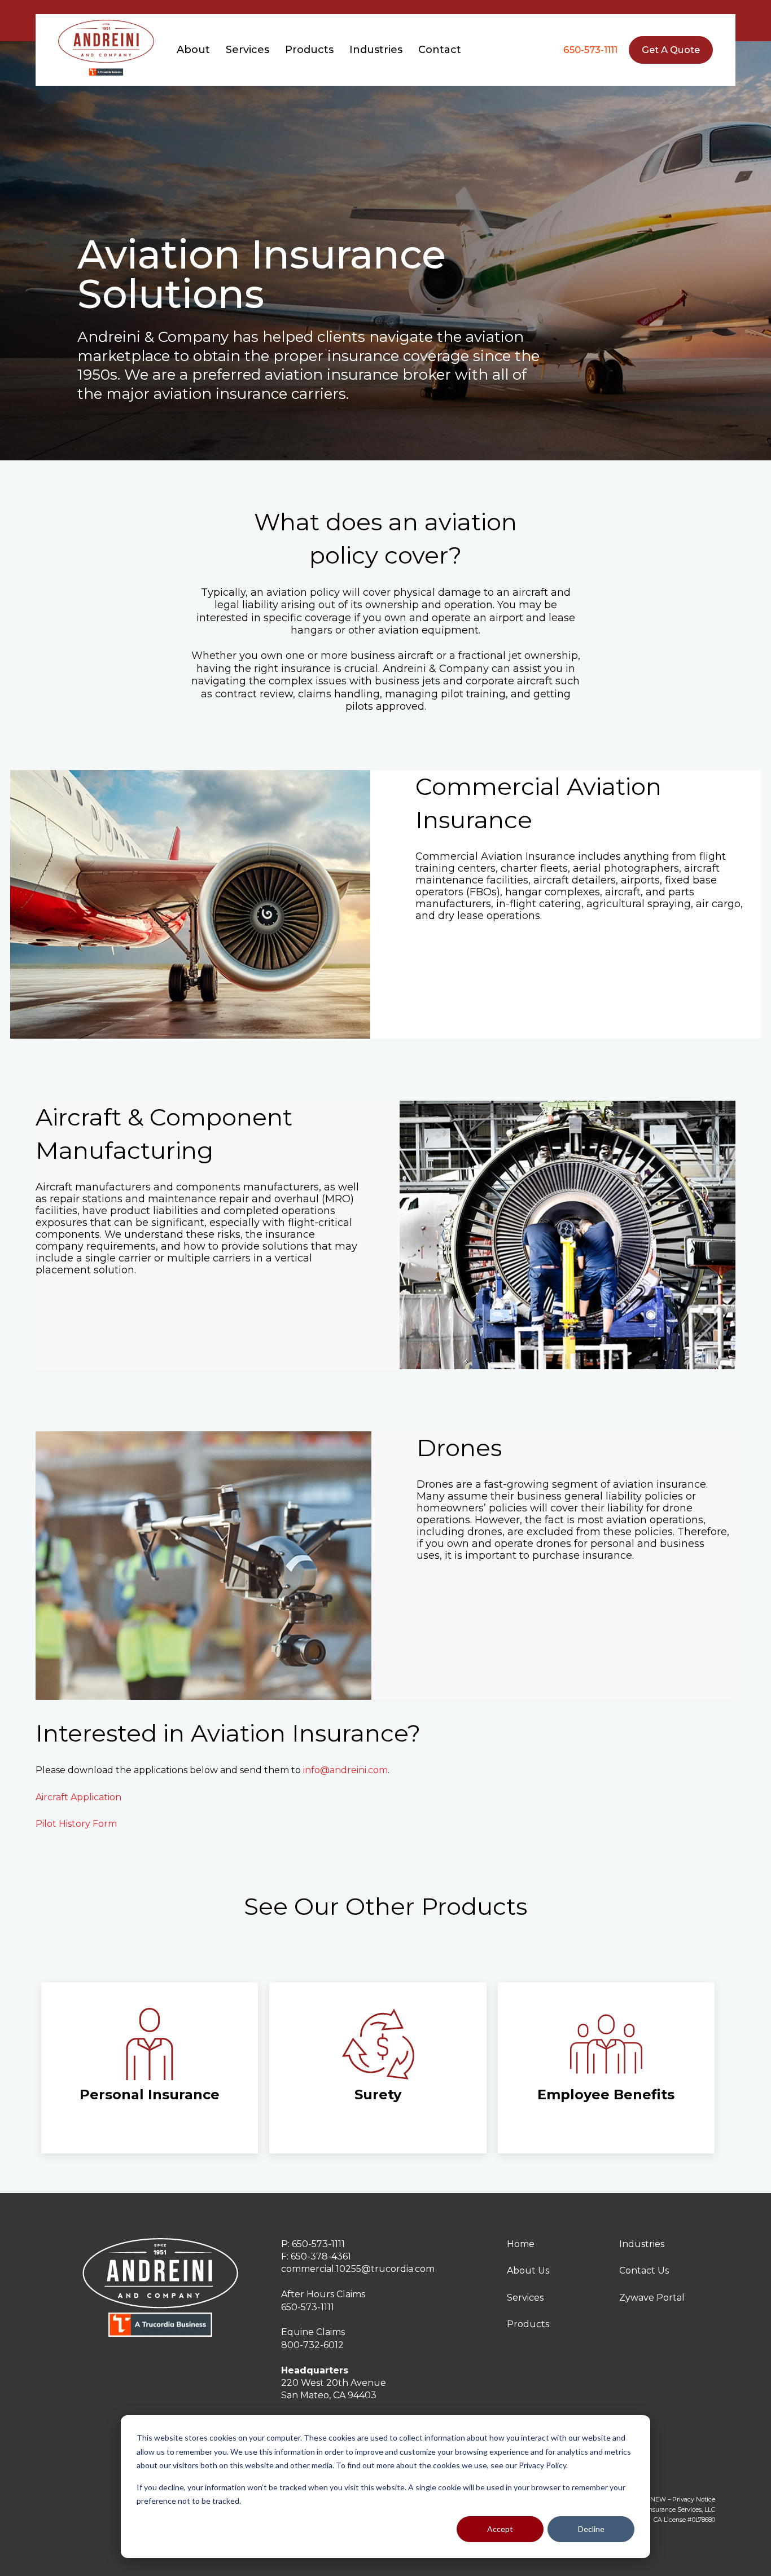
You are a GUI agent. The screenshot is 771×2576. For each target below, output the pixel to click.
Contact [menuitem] (440, 50)
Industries (642, 2244)
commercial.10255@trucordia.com (358, 2269)
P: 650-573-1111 (313, 2244)
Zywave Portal (652, 2298)
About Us (528, 2271)
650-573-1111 (590, 50)
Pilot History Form (76, 1824)
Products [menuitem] (309, 50)
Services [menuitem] (247, 50)
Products (528, 2324)
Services (525, 2298)
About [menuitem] (193, 50)
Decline (591, 2529)
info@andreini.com (345, 1770)
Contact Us (644, 2271)
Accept (500, 2529)
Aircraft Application (78, 1797)
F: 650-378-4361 (316, 2256)
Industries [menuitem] (376, 50)
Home (521, 2244)
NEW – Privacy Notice (683, 2500)
